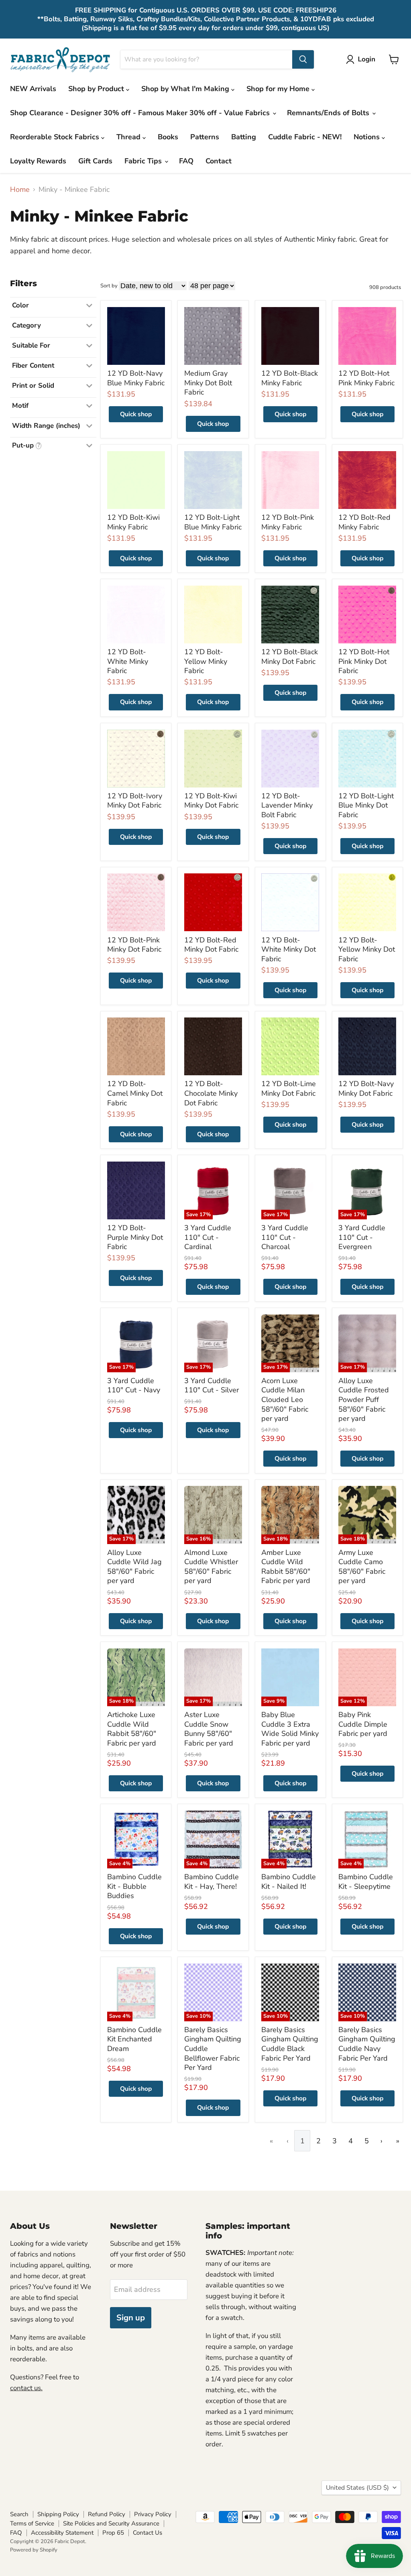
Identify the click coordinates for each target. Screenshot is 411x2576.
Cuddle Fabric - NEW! (305, 137)
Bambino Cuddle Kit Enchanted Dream (134, 2039)
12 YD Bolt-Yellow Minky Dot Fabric (367, 949)
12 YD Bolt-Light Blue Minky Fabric (213, 522)
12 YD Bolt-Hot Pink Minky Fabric (366, 378)
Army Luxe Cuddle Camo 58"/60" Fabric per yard (362, 1567)
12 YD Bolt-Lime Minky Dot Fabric (289, 1089)
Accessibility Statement (62, 2533)
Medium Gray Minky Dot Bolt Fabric (208, 383)
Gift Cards (95, 161)
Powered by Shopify (34, 2550)
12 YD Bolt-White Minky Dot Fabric (289, 949)
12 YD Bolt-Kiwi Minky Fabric (133, 522)
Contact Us (148, 2533)
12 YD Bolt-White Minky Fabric (128, 661)
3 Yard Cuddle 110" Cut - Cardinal (208, 1237)
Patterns (205, 137)
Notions (368, 137)
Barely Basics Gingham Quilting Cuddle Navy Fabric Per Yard (367, 2044)
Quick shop (136, 414)
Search (19, 2514)
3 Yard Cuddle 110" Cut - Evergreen (362, 1237)
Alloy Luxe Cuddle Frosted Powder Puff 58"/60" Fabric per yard (364, 1400)
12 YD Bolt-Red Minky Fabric (364, 522)
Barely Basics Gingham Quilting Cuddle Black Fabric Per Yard (290, 2044)
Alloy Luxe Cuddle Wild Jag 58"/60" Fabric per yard (134, 1567)
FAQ (186, 161)
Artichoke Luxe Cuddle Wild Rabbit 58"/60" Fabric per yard (132, 1729)
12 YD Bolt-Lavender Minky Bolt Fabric (287, 805)
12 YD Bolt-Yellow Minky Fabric (206, 661)
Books (168, 137)
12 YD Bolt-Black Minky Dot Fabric (290, 657)
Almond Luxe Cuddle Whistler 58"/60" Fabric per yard (211, 1567)
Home (20, 190)
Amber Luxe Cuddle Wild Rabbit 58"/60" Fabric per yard (286, 1567)
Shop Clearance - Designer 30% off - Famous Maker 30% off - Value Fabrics (141, 113)
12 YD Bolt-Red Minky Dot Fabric (211, 945)
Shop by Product (97, 89)
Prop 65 (113, 2533)
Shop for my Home (279, 89)
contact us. (26, 2388)
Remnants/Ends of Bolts (329, 113)
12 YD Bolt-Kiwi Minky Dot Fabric (211, 801)
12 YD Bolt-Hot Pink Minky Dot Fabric (364, 661)
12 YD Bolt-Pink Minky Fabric (288, 522)
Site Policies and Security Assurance (111, 2523)
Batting (244, 137)
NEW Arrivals (33, 89)
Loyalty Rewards (38, 161)
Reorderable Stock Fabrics (56, 137)
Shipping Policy (58, 2514)
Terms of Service (32, 2523)
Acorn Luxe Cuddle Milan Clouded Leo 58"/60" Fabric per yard (285, 1400)
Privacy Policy (153, 2514)
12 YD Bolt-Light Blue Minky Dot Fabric (366, 805)
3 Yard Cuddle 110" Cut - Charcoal (285, 1237)
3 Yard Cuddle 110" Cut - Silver (212, 1386)
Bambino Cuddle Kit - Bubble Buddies (134, 1886)
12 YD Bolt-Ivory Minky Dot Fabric (135, 801)
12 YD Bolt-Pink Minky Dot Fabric (134, 945)
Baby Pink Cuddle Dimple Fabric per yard (363, 1724)
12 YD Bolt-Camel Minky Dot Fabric (135, 1093)
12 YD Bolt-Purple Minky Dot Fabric (135, 1237)
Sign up (131, 2318)
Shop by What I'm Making (186, 89)
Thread (129, 137)
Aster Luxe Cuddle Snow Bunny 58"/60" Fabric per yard (209, 1729)
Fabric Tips (144, 161)
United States (357, 2488)
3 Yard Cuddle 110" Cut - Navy (134, 1386)
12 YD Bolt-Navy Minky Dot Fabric (366, 1089)
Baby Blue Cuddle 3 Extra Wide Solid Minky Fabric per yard (290, 1729)
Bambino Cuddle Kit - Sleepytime (366, 1882)
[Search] (303, 59)
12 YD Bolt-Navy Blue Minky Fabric (136, 378)
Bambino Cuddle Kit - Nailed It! (289, 1882)
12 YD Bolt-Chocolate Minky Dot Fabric (211, 1093)
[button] (362, 59)
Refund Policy (107, 2514)
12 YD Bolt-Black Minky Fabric (290, 378)
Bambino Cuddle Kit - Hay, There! (212, 1882)
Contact (219, 161)
